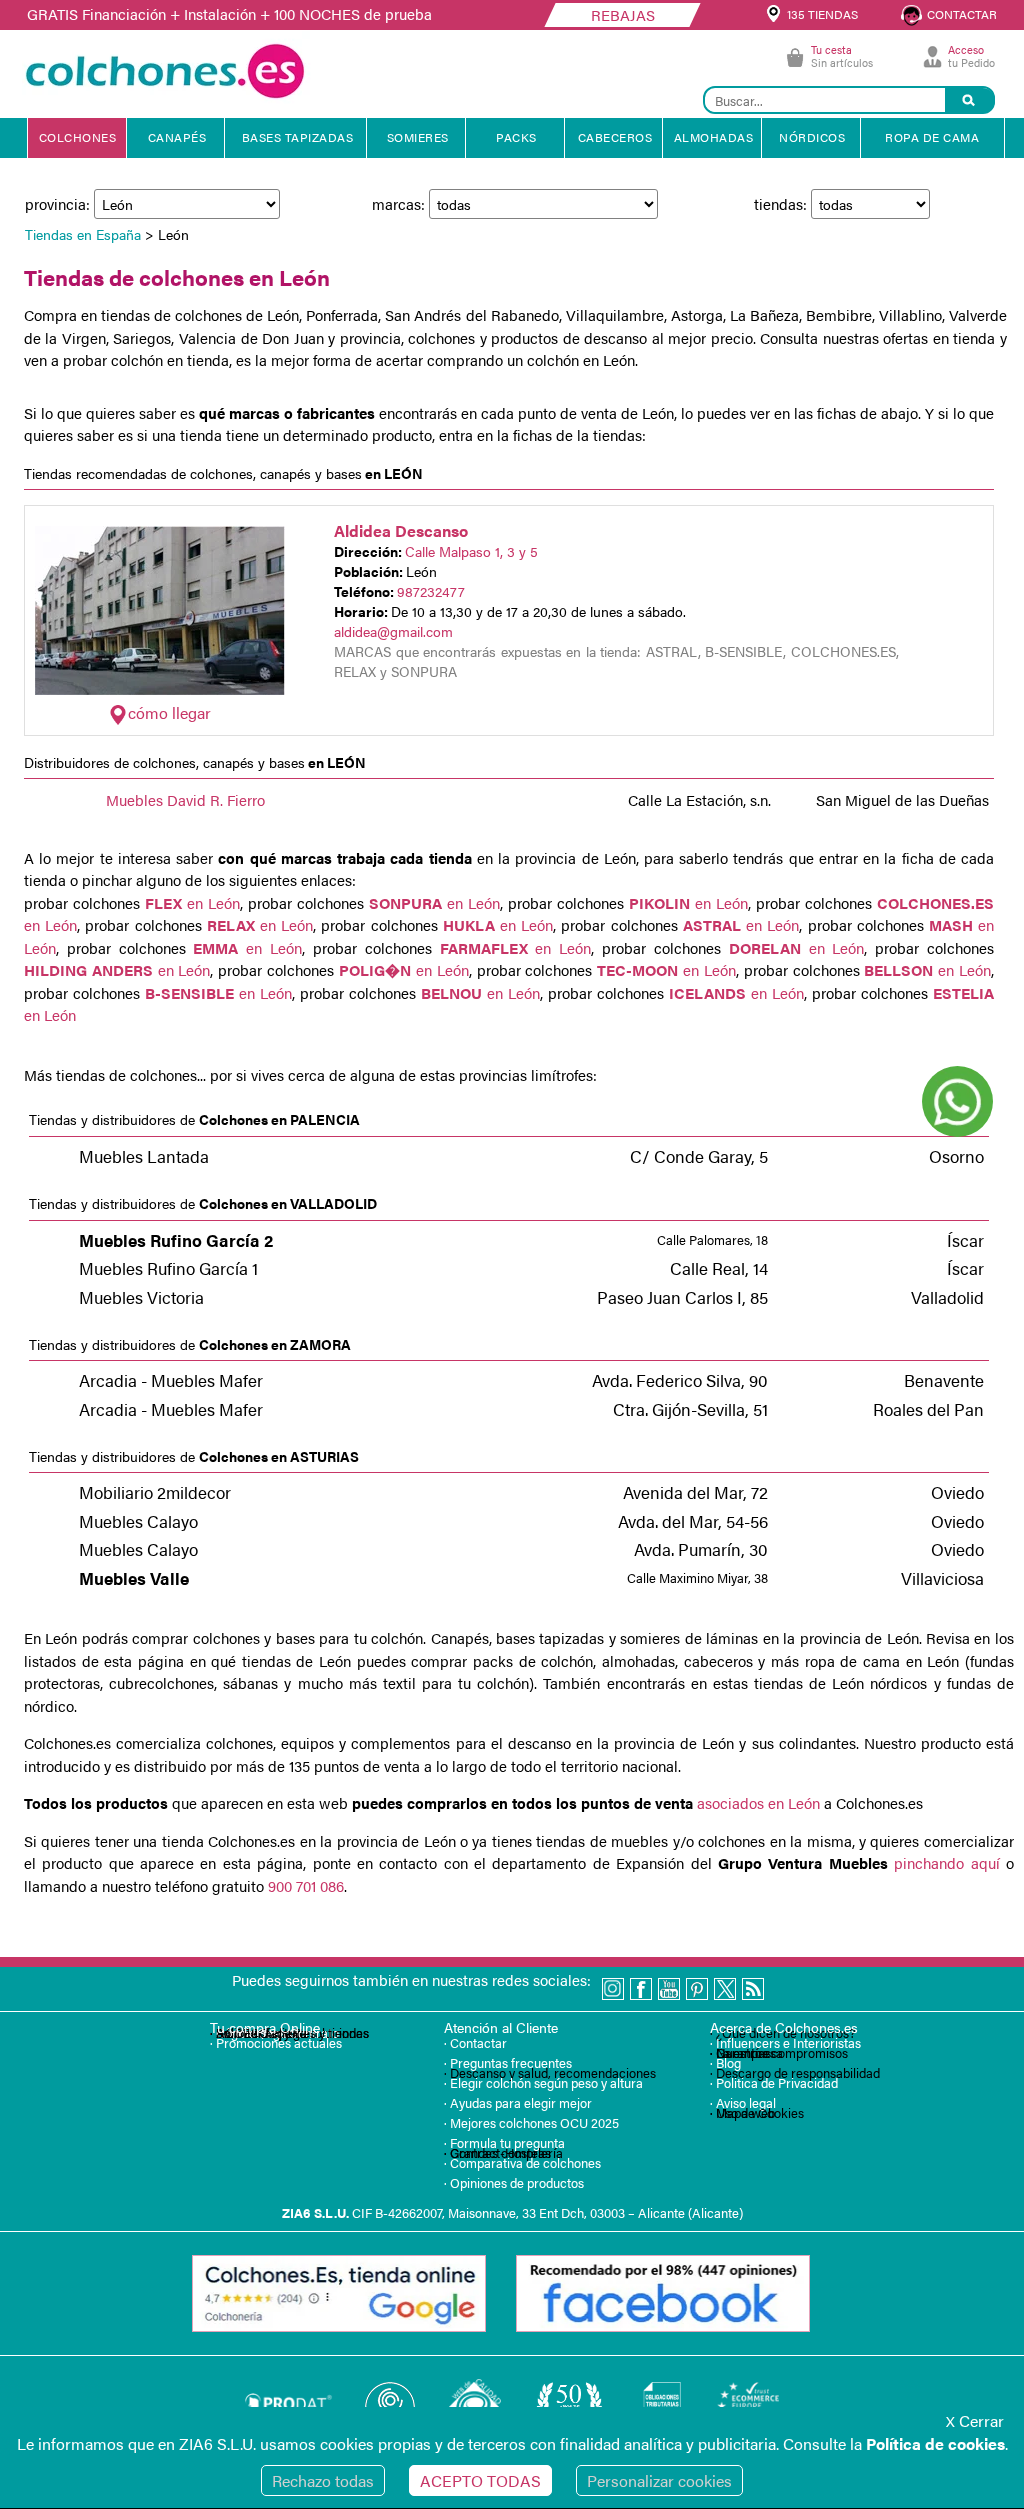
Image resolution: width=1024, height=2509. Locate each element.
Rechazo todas (323, 2480)
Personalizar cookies (659, 2480)
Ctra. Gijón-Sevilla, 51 (690, 1409)
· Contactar (475, 2042)
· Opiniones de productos (514, 2182)
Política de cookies (935, 2443)
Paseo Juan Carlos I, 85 (682, 1297)
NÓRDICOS (812, 137)
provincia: (59, 203)
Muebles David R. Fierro (185, 799)
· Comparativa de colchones (522, 2162)
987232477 (431, 591)
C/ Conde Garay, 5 (699, 1156)
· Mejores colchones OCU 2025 (531, 2122)
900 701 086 (306, 1885)
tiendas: (782, 203)
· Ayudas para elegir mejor (518, 2102)
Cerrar (975, 2420)
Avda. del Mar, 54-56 (693, 1521)
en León (192, 902)
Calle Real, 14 (719, 1268)
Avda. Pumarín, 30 (701, 1549)
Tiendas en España (83, 234)
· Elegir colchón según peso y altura (543, 2082)
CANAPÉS (177, 137)
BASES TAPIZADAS (298, 137)
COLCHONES (78, 137)
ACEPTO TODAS (480, 2480)
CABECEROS (615, 137)
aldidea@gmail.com (393, 631)
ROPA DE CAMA (932, 137)
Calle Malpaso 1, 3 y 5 (471, 551)
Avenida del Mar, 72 (695, 1492)
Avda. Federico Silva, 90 (680, 1380)
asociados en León (756, 1802)
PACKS (516, 137)
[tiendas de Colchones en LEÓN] (160, 688)
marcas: (400, 203)
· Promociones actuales (276, 2042)
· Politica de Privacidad (774, 2082)
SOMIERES (418, 137)
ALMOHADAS (714, 137)
